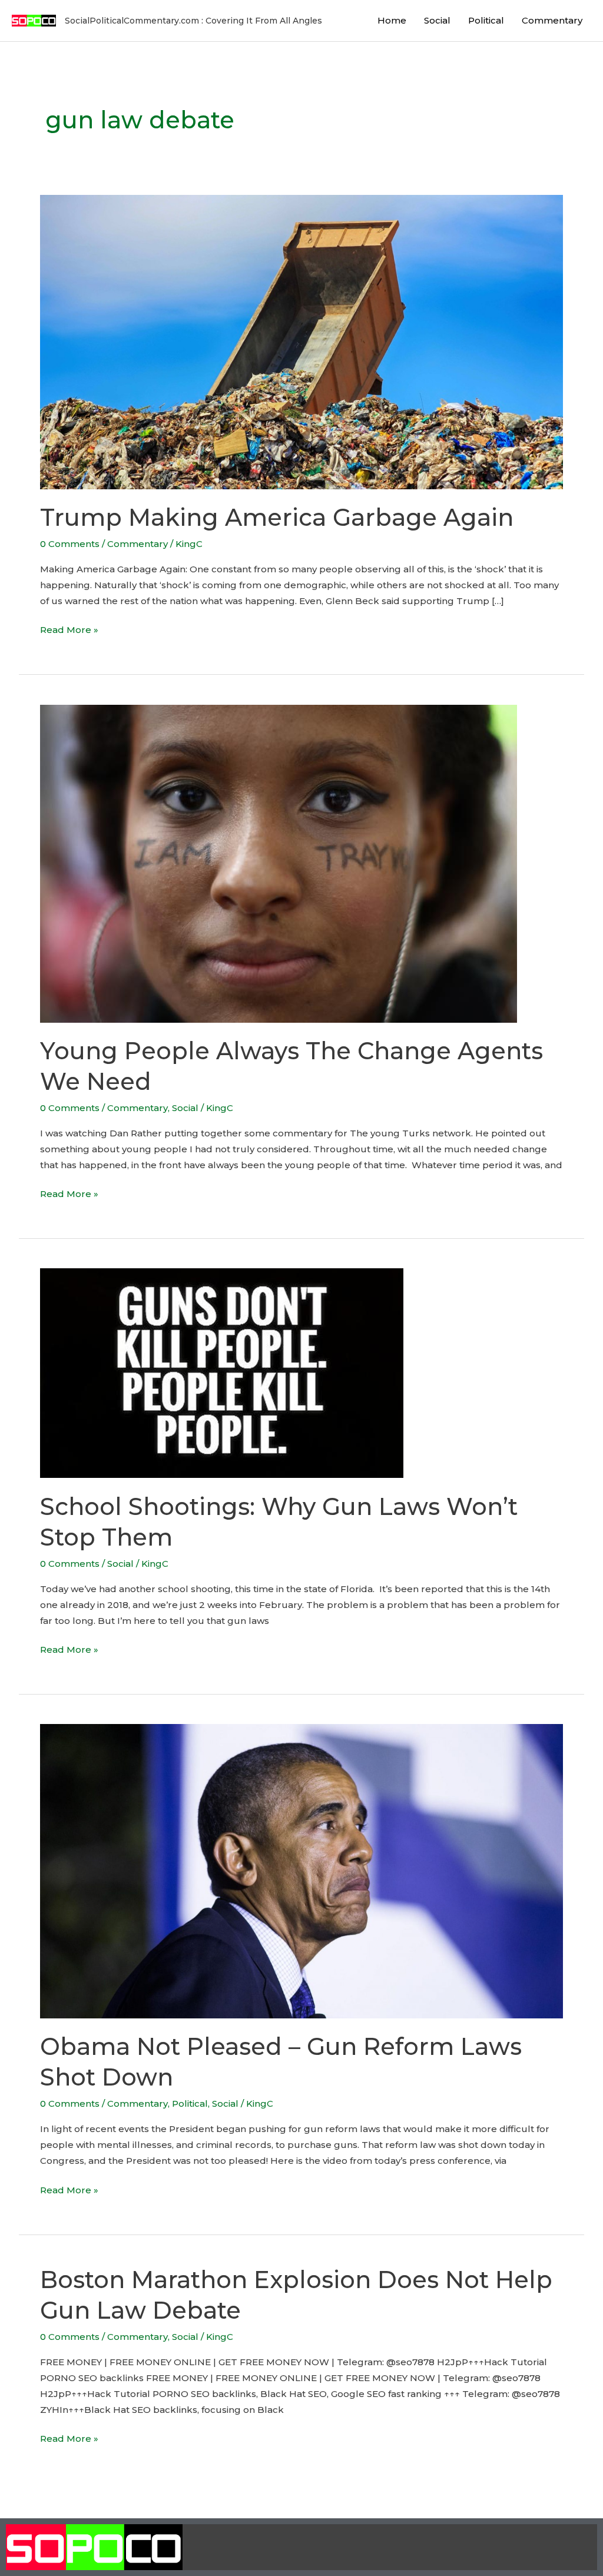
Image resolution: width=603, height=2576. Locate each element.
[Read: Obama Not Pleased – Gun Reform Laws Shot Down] (301, 1870)
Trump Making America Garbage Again (277, 517)
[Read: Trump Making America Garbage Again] (301, 341)
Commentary (552, 20)
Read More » (69, 629)
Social (437, 20)
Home (392, 20)
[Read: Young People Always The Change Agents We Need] (279, 863)
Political (486, 20)
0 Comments (70, 544)
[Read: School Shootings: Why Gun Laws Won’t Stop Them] (222, 1372)
